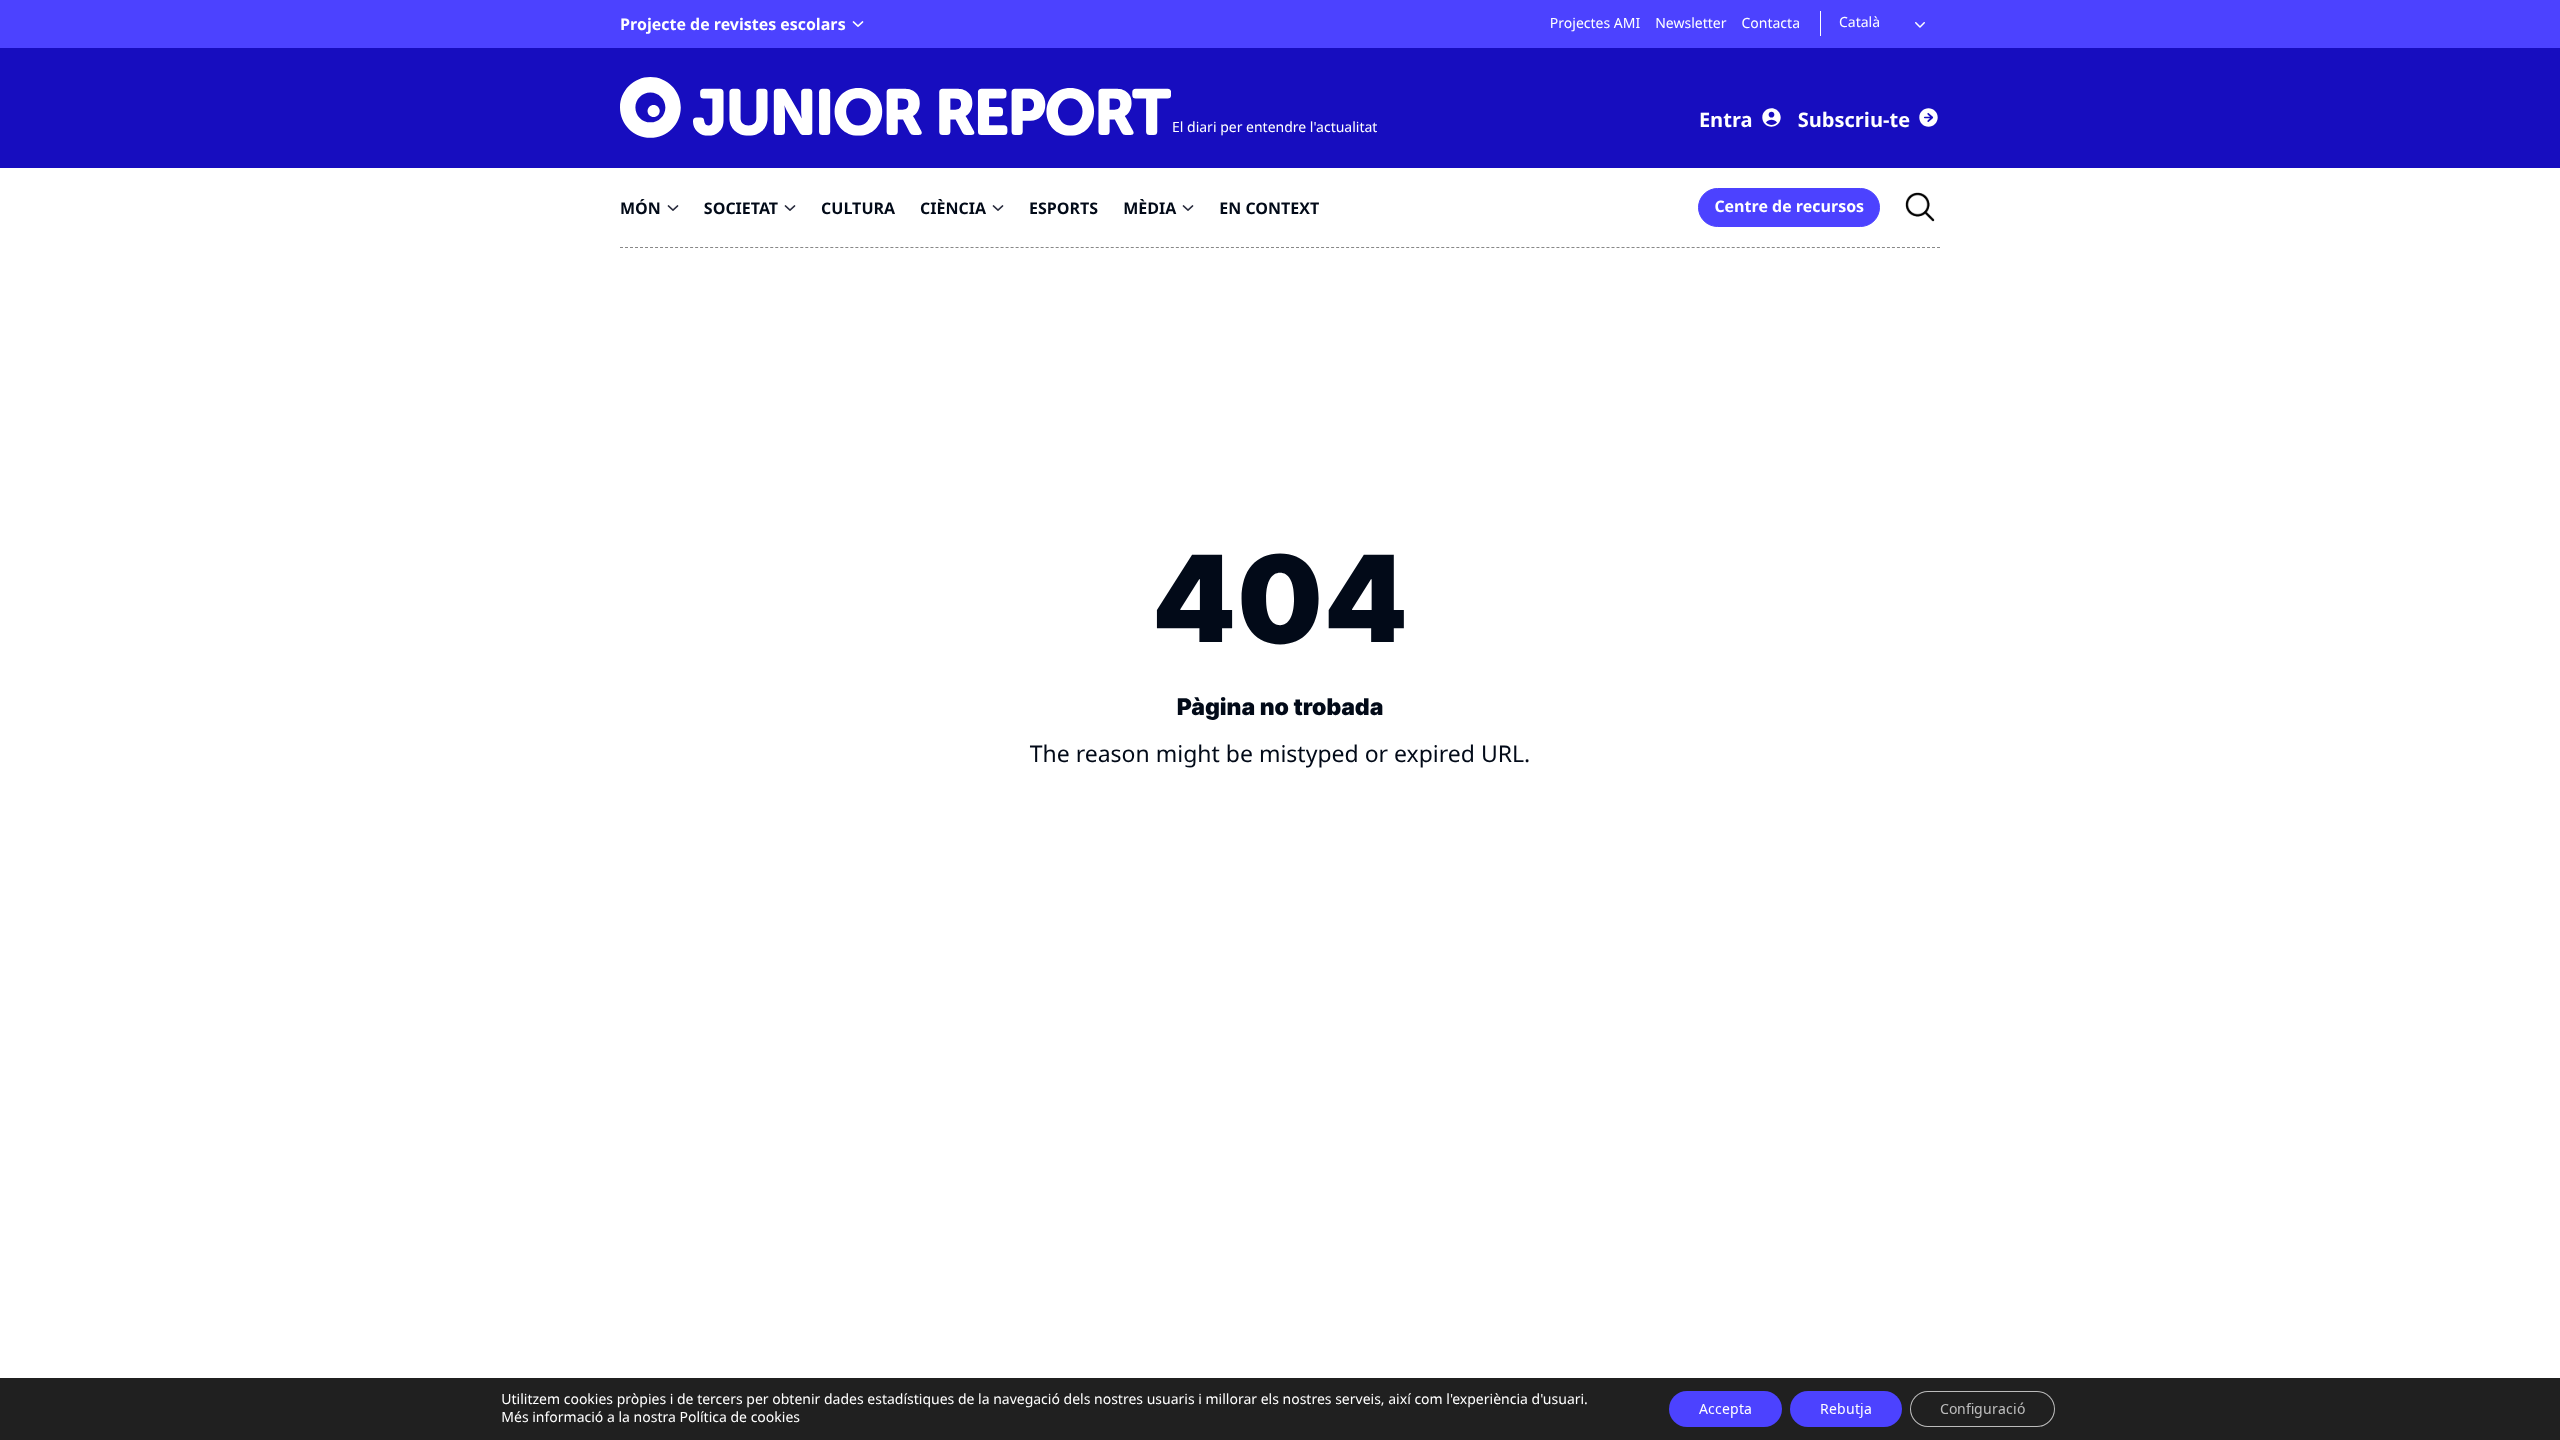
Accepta (1725, 1408)
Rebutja (1846, 1408)
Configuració (1982, 1408)
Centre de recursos (1789, 206)
